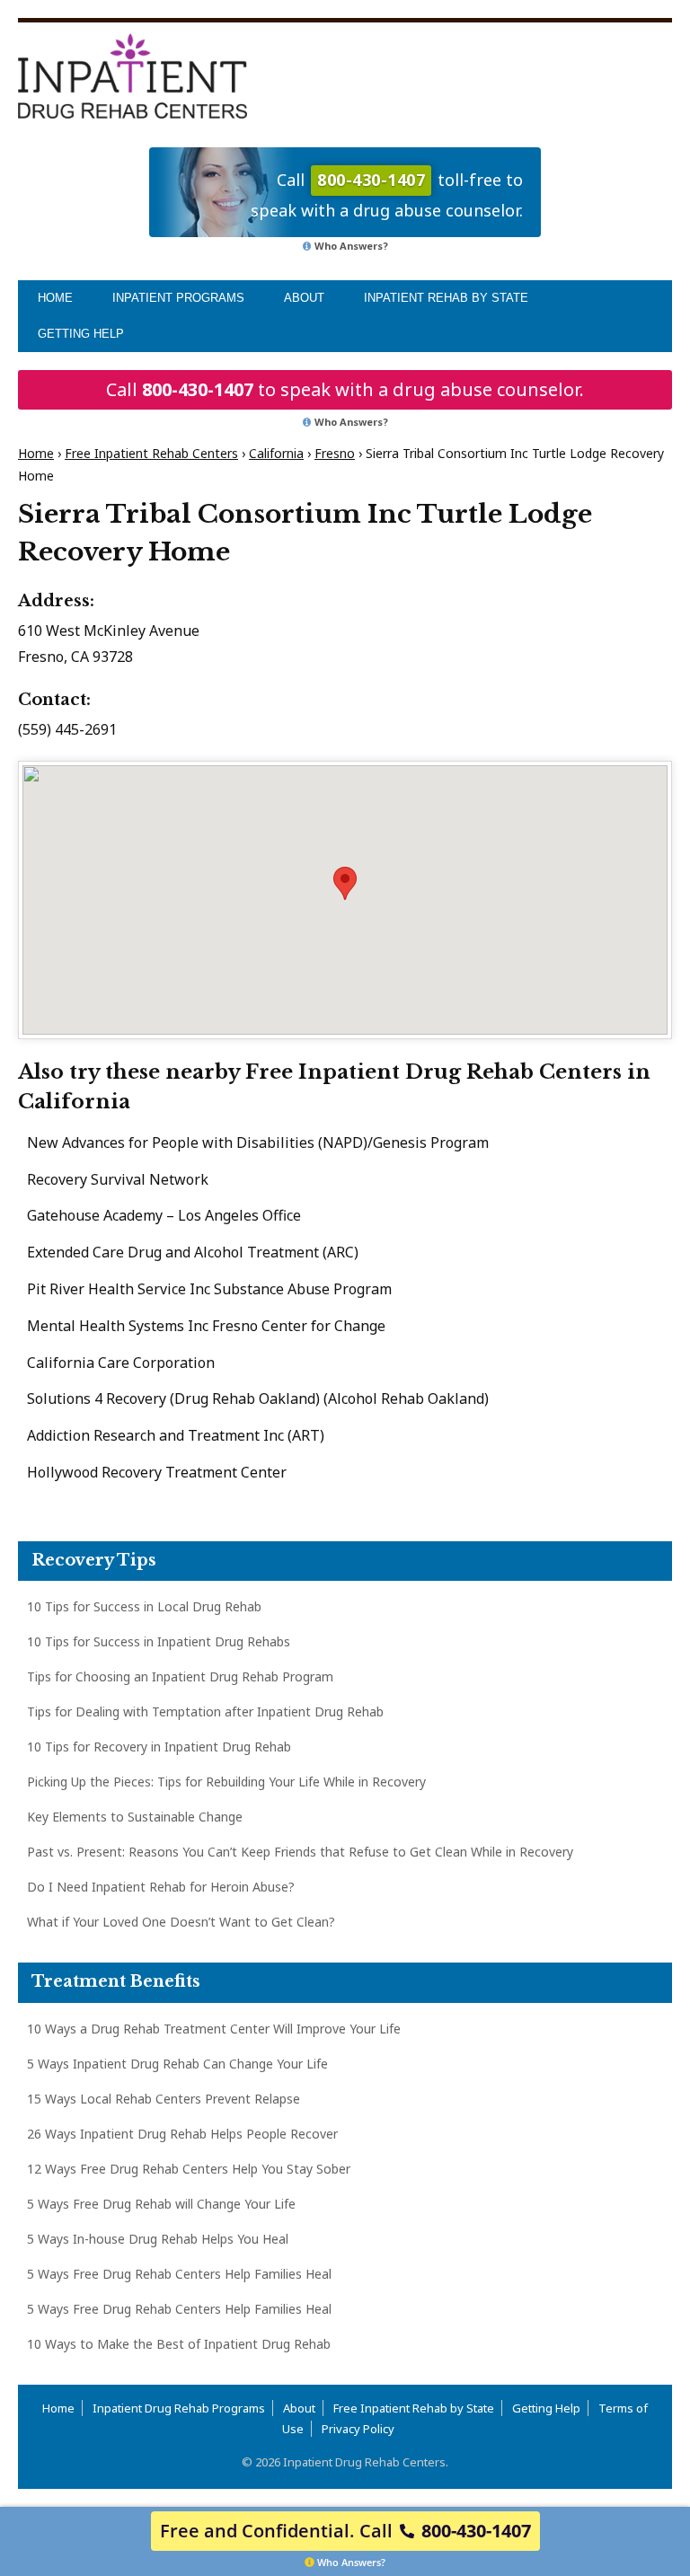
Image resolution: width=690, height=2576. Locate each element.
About (304, 298)
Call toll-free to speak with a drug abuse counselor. (387, 194)
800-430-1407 (198, 389)
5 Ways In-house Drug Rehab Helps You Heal (158, 2239)
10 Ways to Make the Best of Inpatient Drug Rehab (179, 2344)
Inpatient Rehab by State (446, 298)
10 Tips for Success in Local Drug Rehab (144, 1606)
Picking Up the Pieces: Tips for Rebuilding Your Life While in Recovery (226, 1782)
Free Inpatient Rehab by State (414, 2408)
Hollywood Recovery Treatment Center (157, 1472)
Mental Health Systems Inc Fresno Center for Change (206, 1326)
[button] (345, 883)
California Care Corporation (121, 1363)
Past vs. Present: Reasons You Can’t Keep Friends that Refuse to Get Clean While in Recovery (300, 1852)
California (276, 453)
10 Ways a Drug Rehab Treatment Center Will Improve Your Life (214, 2029)
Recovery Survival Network (118, 1179)
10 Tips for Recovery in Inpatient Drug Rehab (159, 1747)
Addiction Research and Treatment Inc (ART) (176, 1435)
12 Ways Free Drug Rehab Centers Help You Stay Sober (189, 2169)
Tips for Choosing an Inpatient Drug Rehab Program (180, 1676)
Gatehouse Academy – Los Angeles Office (164, 1215)
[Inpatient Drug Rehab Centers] (133, 76)
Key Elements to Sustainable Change (135, 1817)
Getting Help (81, 334)
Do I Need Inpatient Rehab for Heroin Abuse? (161, 1887)
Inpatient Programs (178, 298)
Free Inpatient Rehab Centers (151, 453)
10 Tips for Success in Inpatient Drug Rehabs (159, 1641)
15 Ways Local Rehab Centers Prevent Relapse (164, 2099)
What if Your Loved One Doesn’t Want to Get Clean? (181, 1922)
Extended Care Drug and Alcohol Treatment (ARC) (193, 1252)
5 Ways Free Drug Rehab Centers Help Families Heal (179, 2274)
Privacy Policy (358, 2429)
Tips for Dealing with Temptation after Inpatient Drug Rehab (205, 1711)
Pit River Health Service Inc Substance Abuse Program (209, 1289)
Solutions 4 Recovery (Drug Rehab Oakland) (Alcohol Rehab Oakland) (258, 1398)
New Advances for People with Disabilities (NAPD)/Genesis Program (258, 1142)
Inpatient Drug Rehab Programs (179, 2408)
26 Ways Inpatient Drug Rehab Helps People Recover (182, 2134)
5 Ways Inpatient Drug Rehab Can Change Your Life (177, 2064)
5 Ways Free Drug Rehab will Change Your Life (161, 2204)
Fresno (335, 453)
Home (55, 298)
